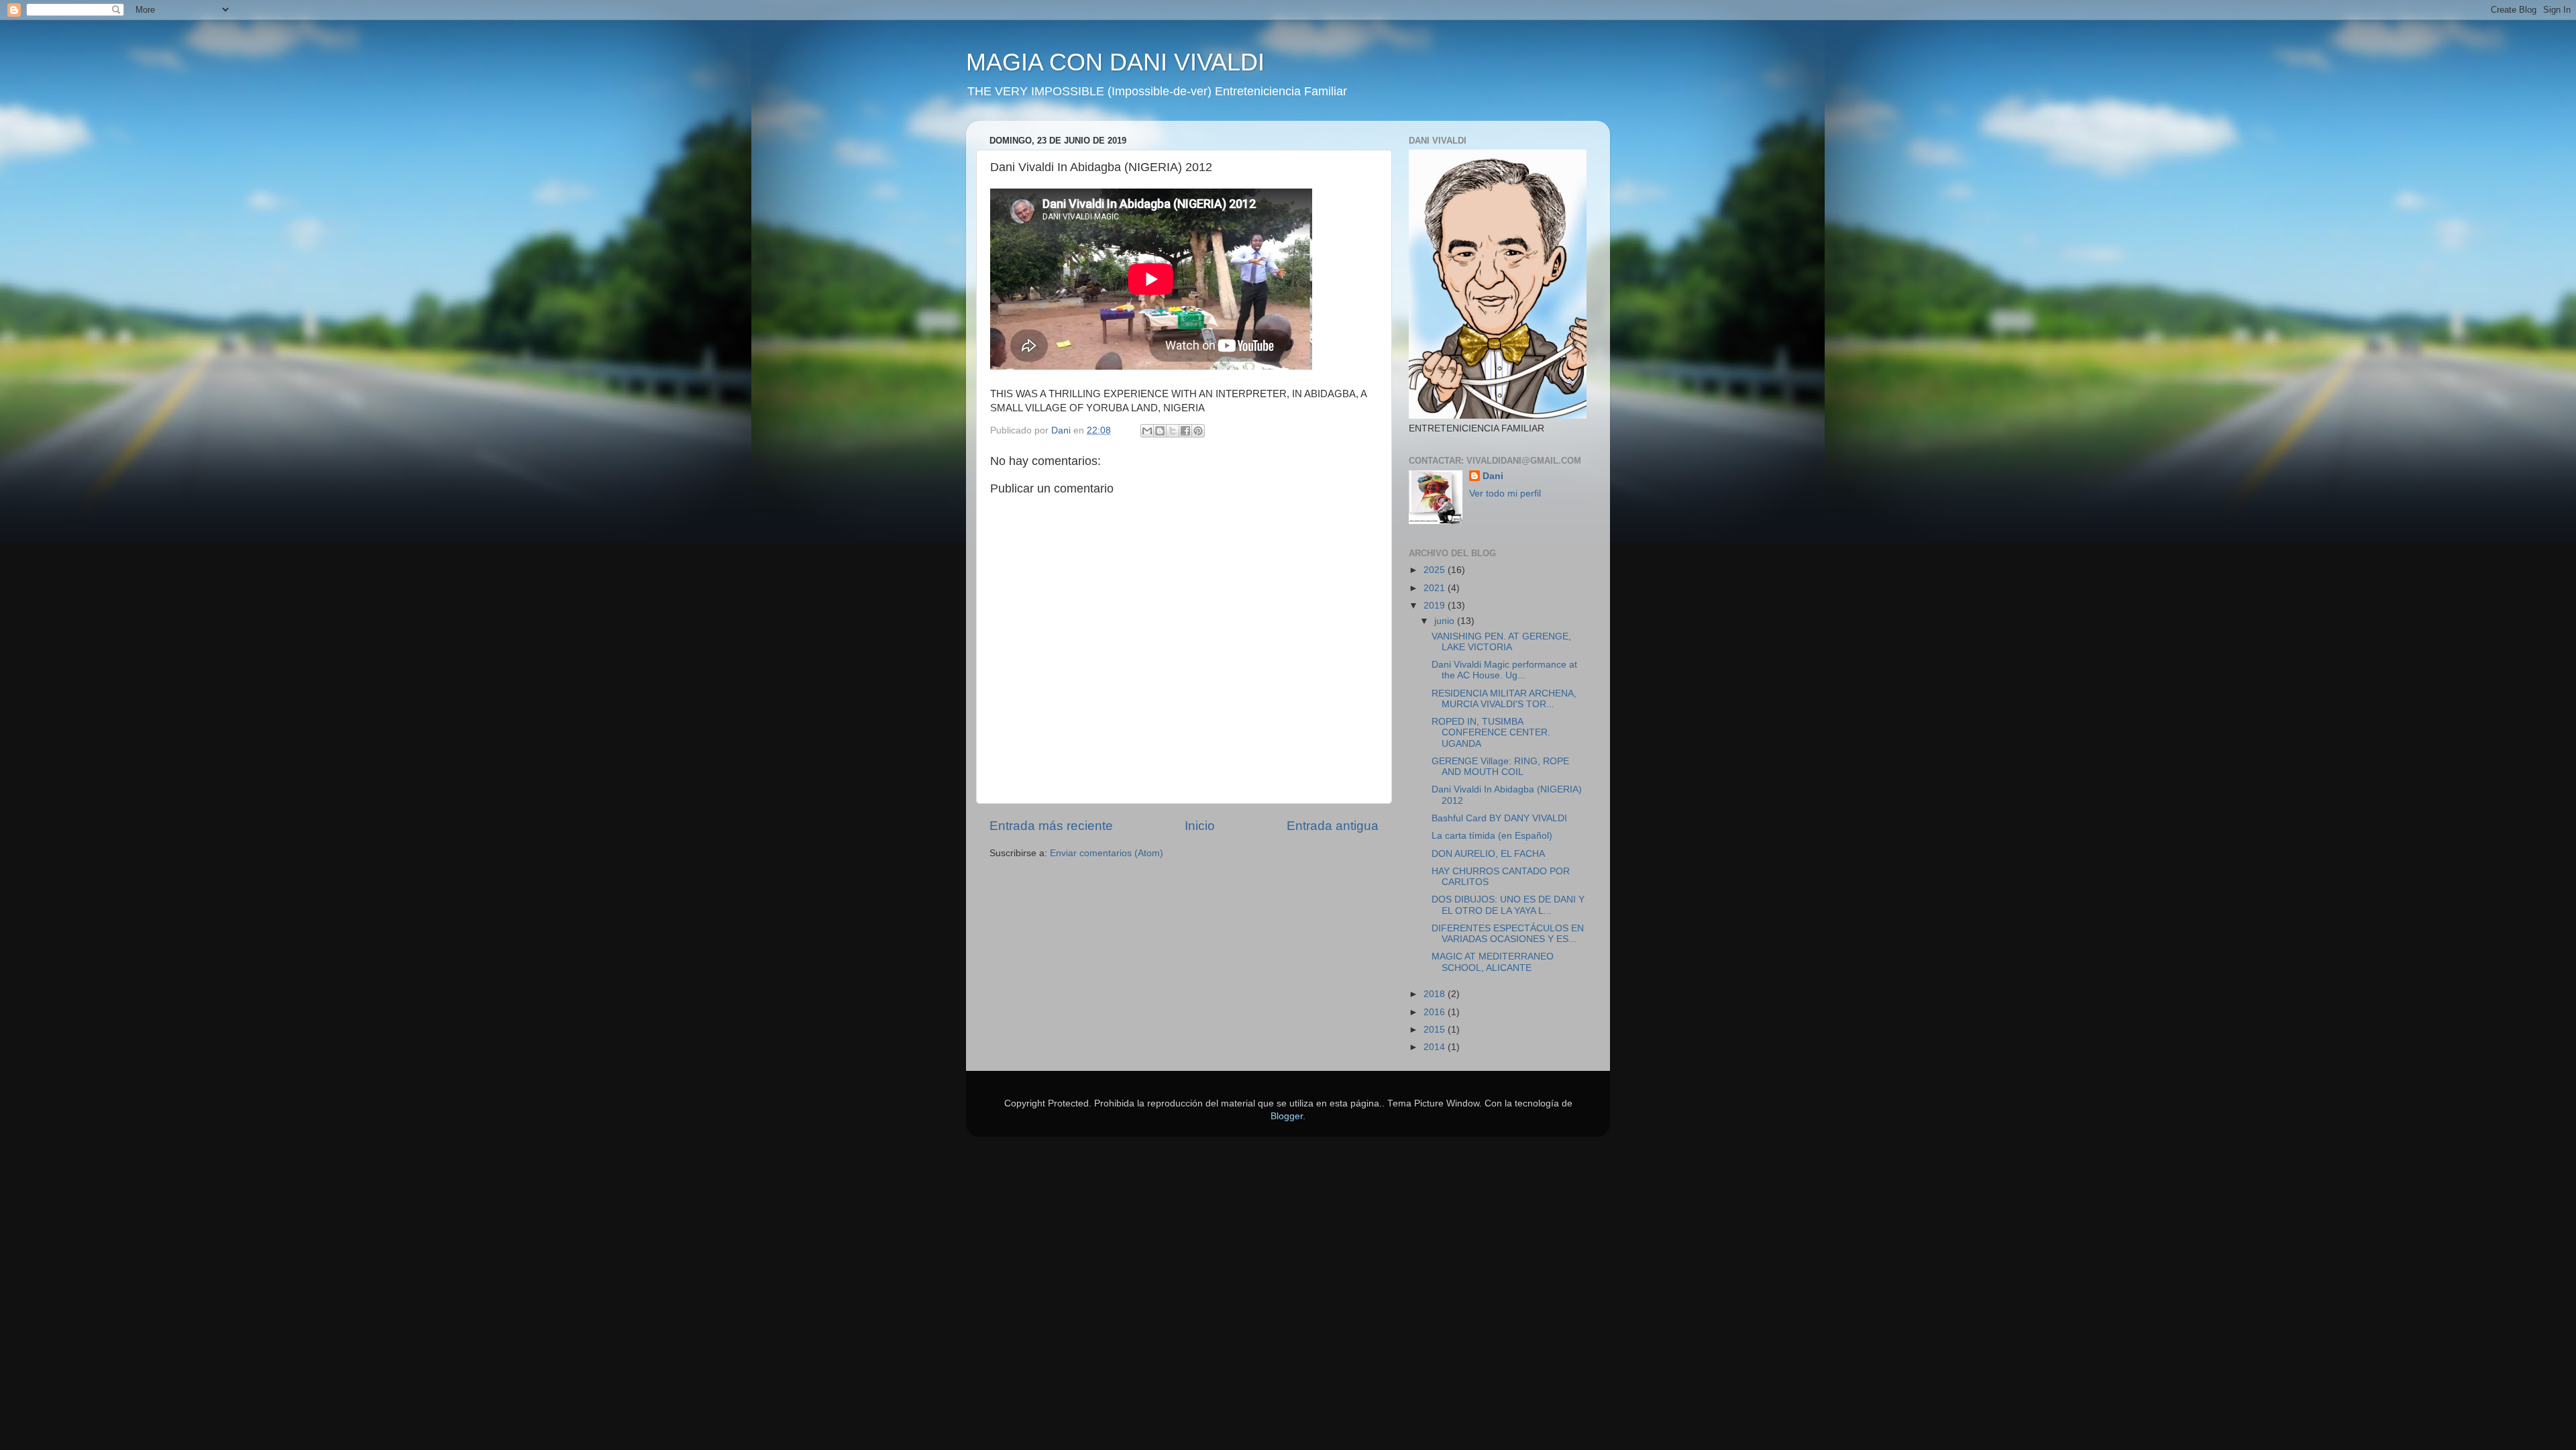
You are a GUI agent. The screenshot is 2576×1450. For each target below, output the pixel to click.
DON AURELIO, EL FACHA (1488, 854)
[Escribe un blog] (1160, 431)
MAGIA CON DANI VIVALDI (1115, 62)
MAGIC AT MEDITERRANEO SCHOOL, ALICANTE (1493, 962)
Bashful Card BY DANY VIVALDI (1499, 818)
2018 (1436, 994)
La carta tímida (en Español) (1492, 836)
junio (1446, 621)
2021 (1436, 588)
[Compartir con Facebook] (1185, 431)
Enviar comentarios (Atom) (1107, 853)
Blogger (1287, 1116)
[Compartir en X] (1173, 431)
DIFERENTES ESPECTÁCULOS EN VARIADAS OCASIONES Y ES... (1508, 934)
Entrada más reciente (1051, 826)
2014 (1436, 1047)
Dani (1493, 476)
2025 (1436, 570)
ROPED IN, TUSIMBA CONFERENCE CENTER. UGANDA (1491, 732)
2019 (1436, 606)
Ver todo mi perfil (1505, 494)
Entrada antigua (1333, 826)
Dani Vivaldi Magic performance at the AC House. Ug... (1504, 670)
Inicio (1200, 826)
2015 (1436, 1030)
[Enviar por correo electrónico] (1147, 431)
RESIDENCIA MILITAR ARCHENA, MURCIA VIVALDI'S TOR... (1504, 699)
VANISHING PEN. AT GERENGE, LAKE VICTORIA (1501, 642)
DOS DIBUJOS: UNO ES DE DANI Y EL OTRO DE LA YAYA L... (1508, 905)
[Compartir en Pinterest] (1198, 431)
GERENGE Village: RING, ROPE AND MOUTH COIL (1500, 767)
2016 (1436, 1012)
